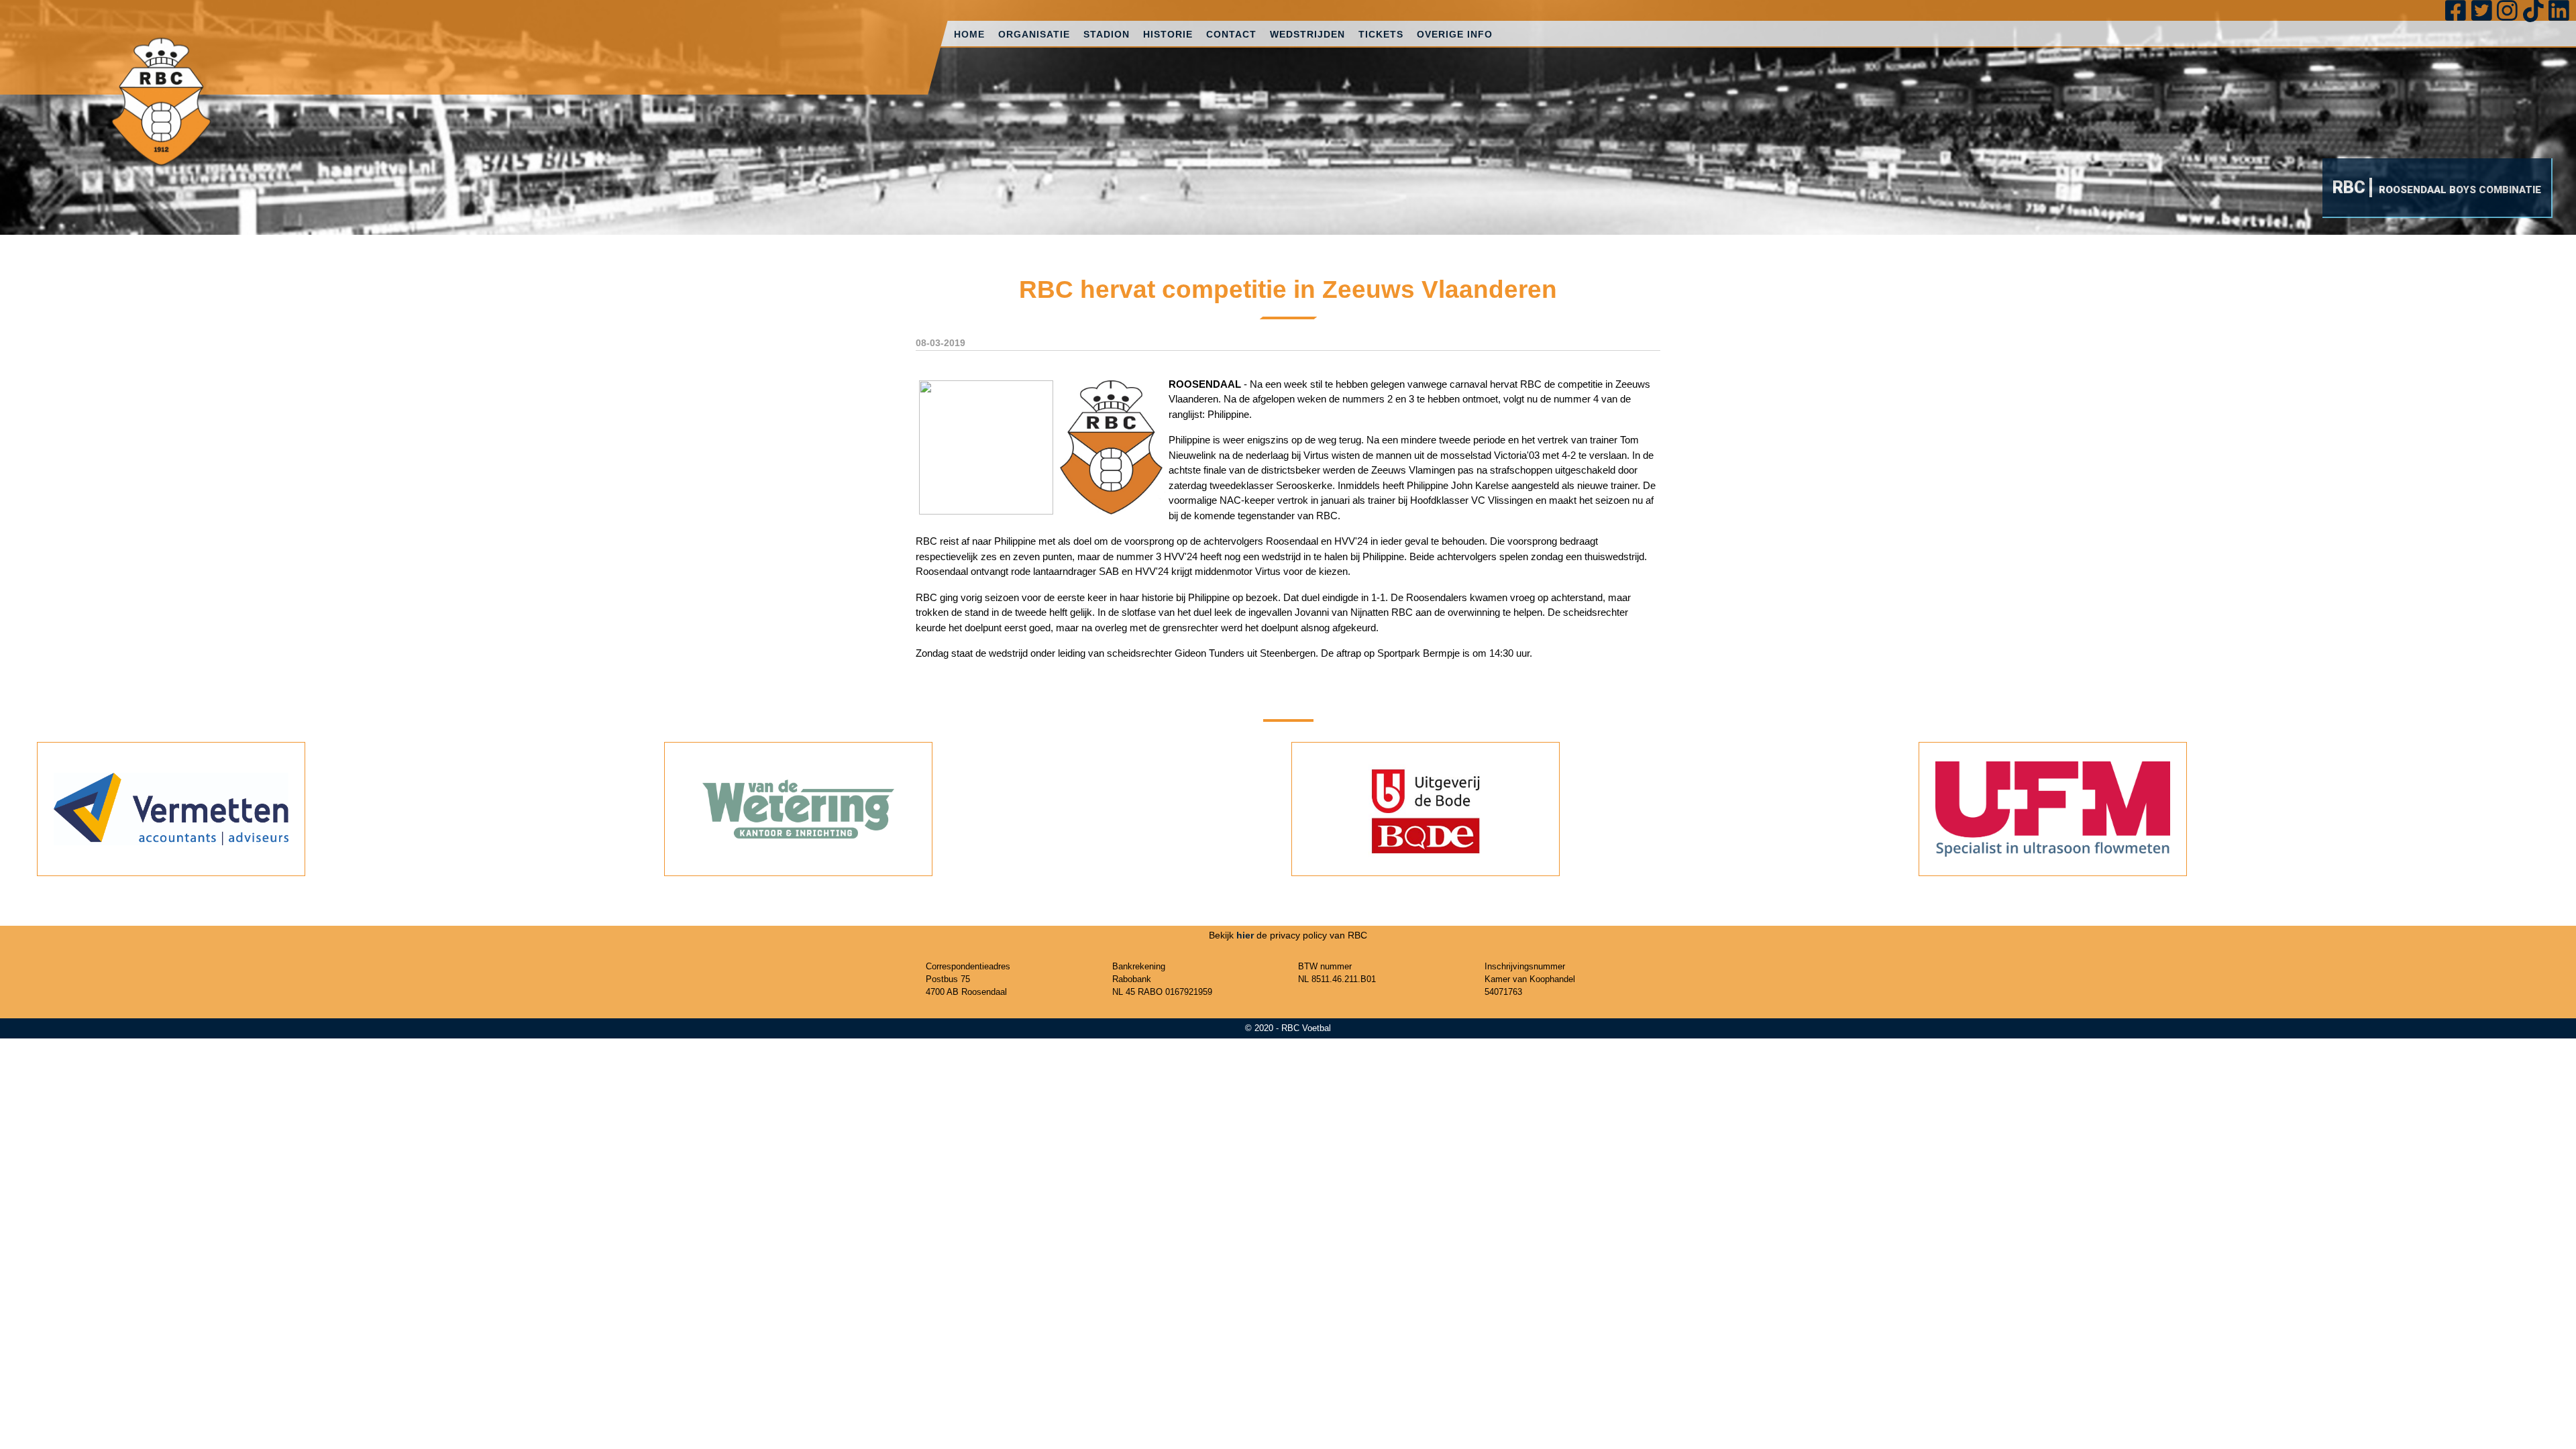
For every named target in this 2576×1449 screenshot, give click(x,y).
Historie (1168, 34)
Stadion (1107, 34)
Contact (1231, 34)
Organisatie (1034, 34)
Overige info (1455, 34)
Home (969, 34)
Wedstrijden (1307, 34)
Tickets (1381, 34)
